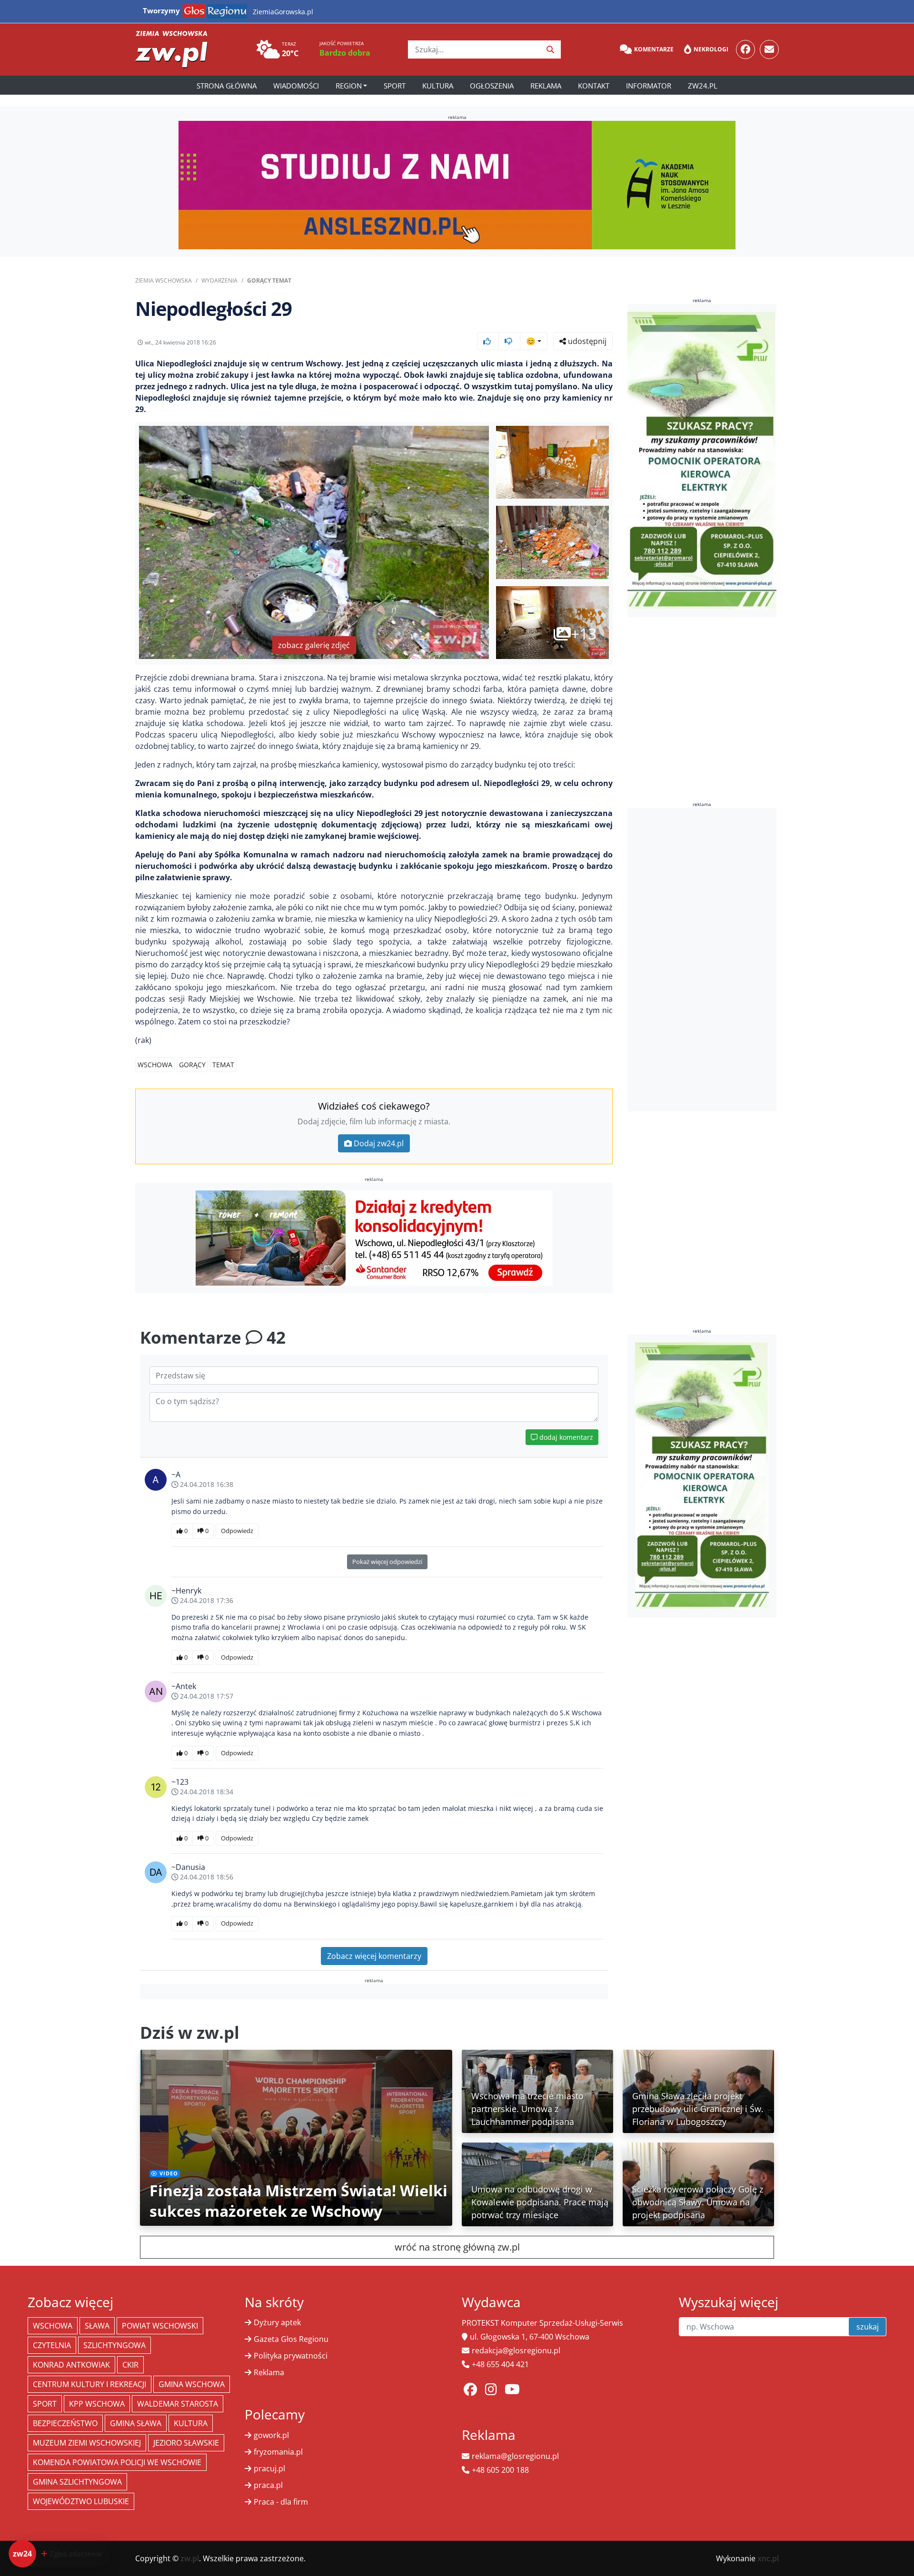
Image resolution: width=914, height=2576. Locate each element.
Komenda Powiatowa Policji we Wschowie (117, 2462)
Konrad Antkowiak (71, 2365)
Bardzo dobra (345, 53)
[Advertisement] (702, 960)
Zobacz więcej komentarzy (374, 1956)
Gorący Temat (269, 280)
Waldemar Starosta (178, 2404)
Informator (649, 86)
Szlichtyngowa (114, 2345)
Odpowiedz (237, 1531)
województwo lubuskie (81, 2501)
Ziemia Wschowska (164, 280)
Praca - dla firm (281, 2502)
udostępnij (586, 341)
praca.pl (268, 2485)
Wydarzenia (219, 280)
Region (349, 86)
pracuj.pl (269, 2468)
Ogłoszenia (492, 86)
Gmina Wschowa (192, 2384)
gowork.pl (271, 2435)
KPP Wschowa (97, 2404)
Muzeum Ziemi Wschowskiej (87, 2443)
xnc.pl (768, 2558)
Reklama (546, 86)
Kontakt (594, 86)
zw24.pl (703, 86)
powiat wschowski (160, 2326)
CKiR (130, 2365)
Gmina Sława (136, 2423)
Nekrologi (711, 49)
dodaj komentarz (565, 1437)
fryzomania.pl (278, 2452)
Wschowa (155, 1065)
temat (223, 1065)
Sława (97, 2326)
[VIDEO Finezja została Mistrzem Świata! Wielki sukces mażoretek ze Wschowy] (296, 2137)
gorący (192, 1065)
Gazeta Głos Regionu (291, 2339)
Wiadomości (296, 86)
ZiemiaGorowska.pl (283, 12)
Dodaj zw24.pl (379, 1143)
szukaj (868, 2327)
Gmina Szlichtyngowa (77, 2482)
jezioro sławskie (186, 2443)
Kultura (438, 86)
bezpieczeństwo (65, 2423)
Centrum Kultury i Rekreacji (89, 2384)
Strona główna (227, 86)
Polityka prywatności (291, 2356)
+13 (584, 634)
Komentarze (654, 49)
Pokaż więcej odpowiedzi (387, 1562)
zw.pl (190, 2558)
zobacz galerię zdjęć (314, 645)
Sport (395, 86)
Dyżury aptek (277, 2322)
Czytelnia (52, 2345)
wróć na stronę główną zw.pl (457, 2247)
